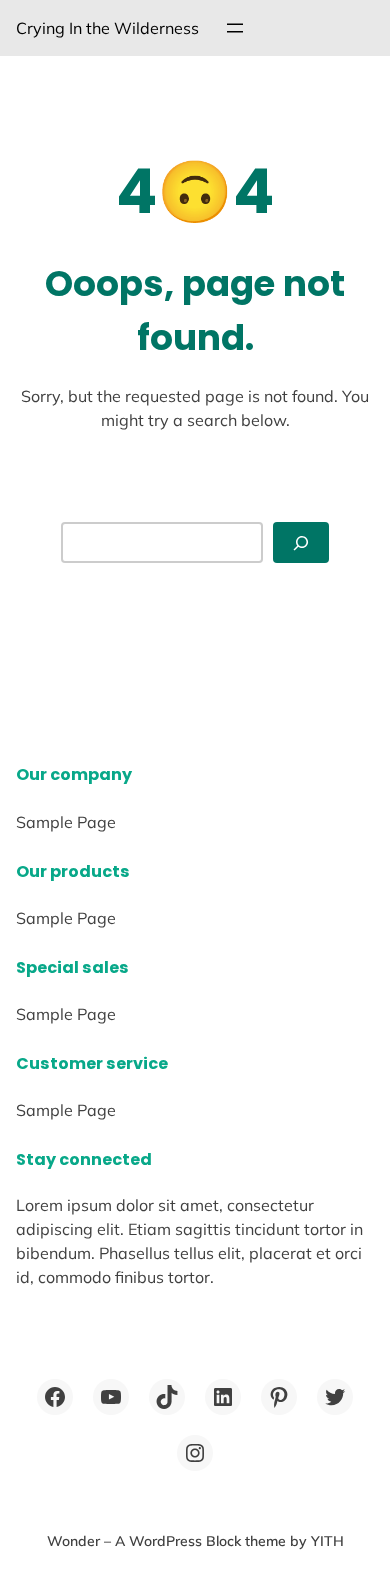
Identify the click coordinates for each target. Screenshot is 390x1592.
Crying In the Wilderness (107, 28)
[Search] (301, 542)
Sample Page (66, 822)
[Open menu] (235, 28)
